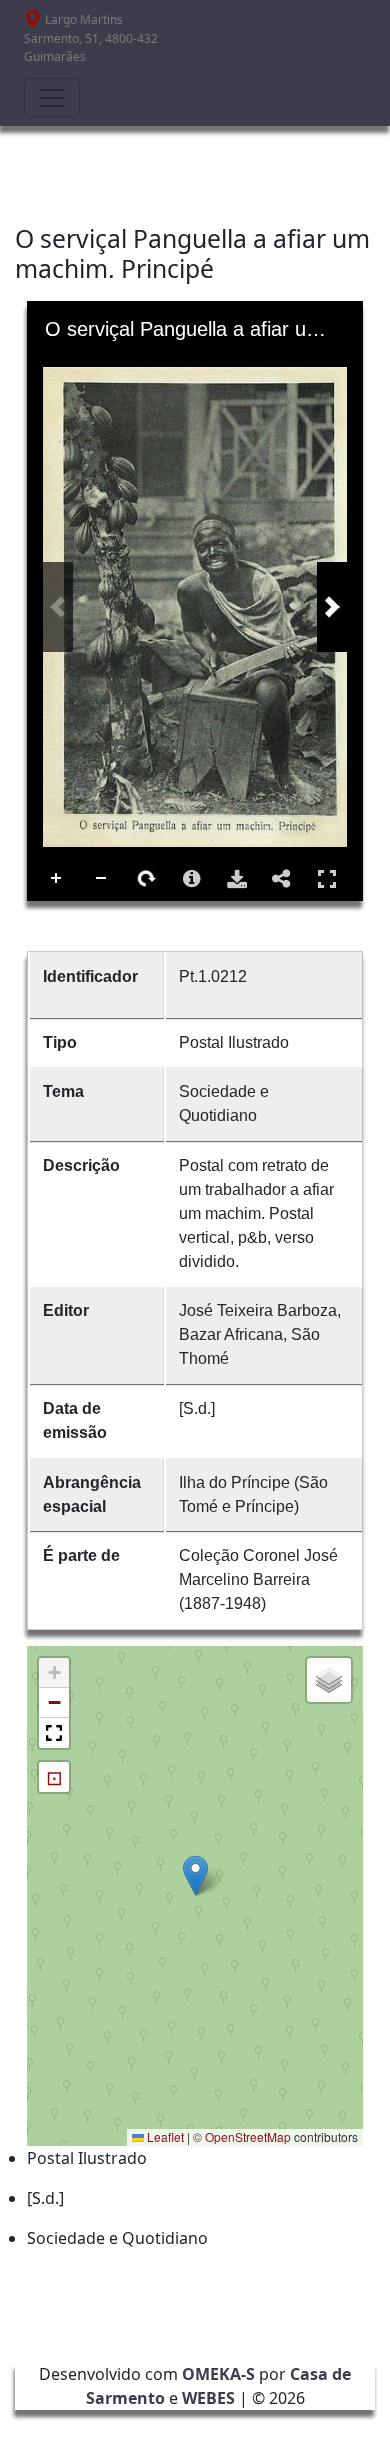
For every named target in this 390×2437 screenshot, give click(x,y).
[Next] (332, 607)
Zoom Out (102, 879)
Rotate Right (147, 879)
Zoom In (57, 879)
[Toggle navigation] (52, 98)
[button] (195, 1875)
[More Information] (192, 879)
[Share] (282, 879)
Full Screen (327, 879)
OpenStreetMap (248, 2136)
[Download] (237, 879)
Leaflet (164, 2136)
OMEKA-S (218, 2374)
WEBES (208, 2398)
